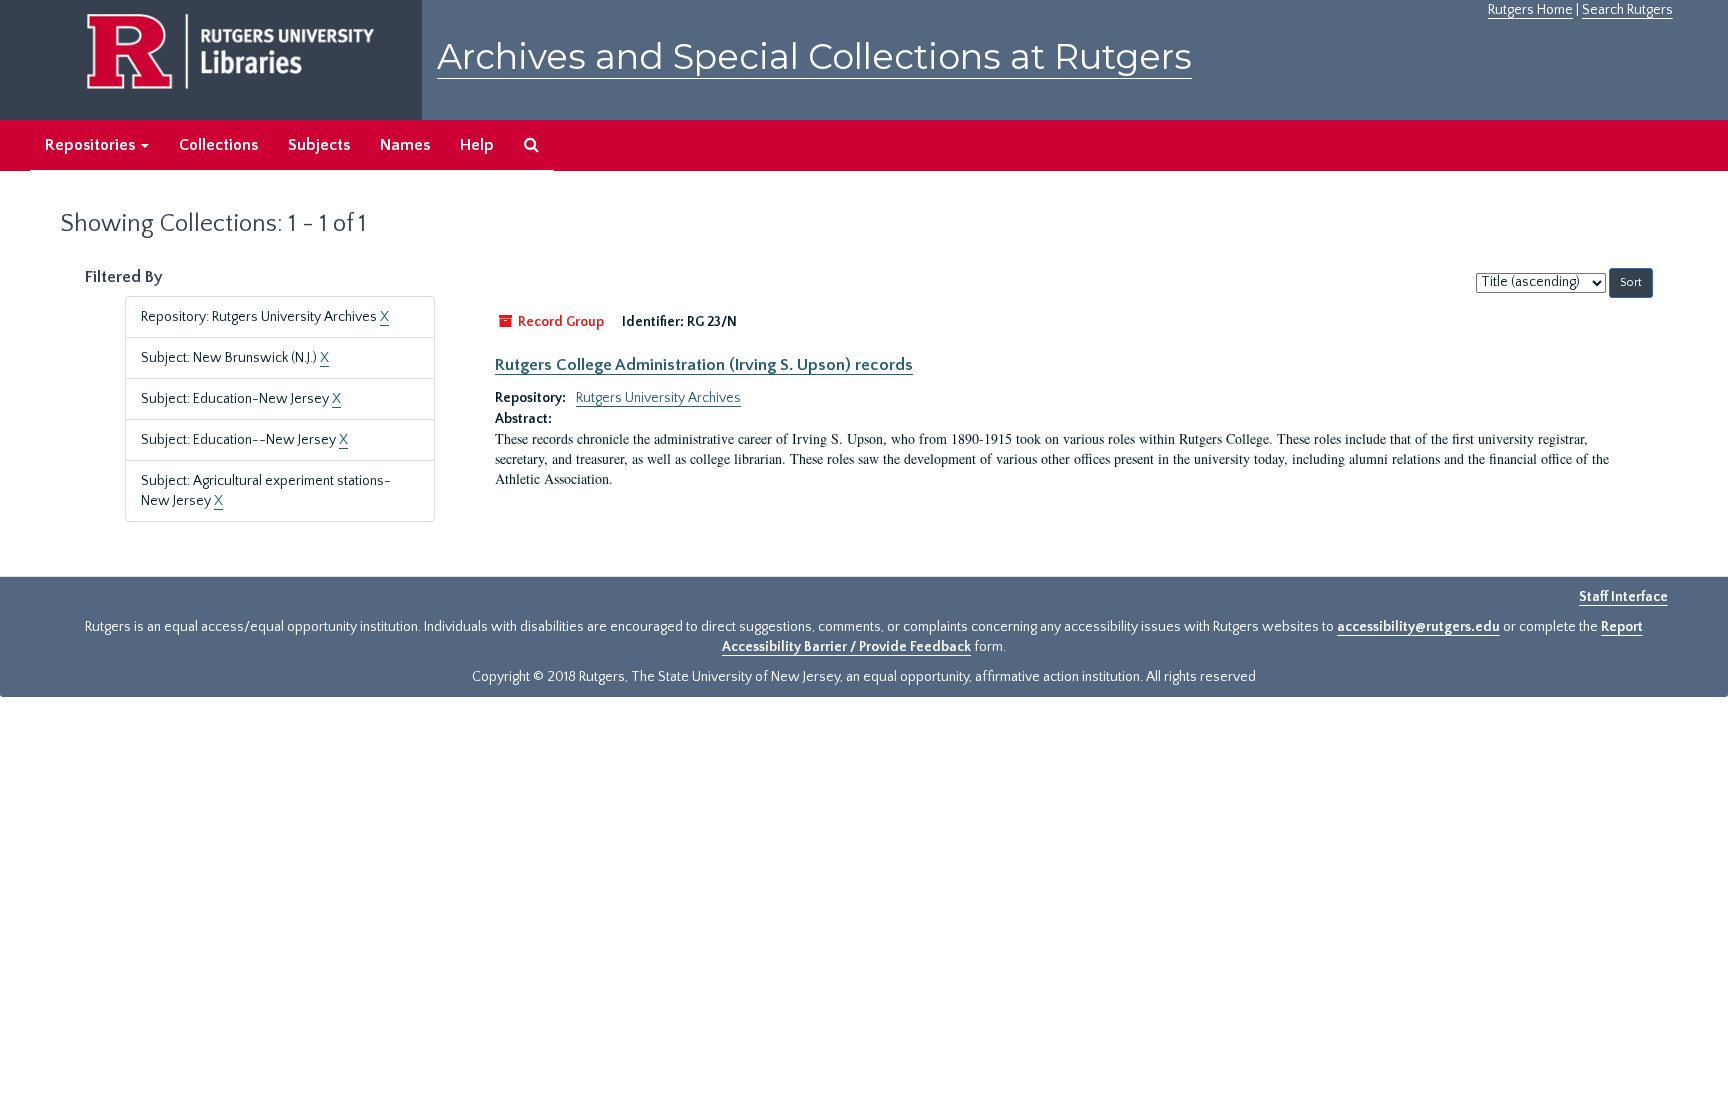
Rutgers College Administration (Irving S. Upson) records (704, 365)
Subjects (319, 145)
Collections (218, 145)
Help (477, 145)
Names (405, 145)
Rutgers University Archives (658, 398)
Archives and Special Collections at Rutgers (814, 56)
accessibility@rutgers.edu (1418, 627)
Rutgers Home (1530, 10)
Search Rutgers (1627, 10)
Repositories (92, 145)
